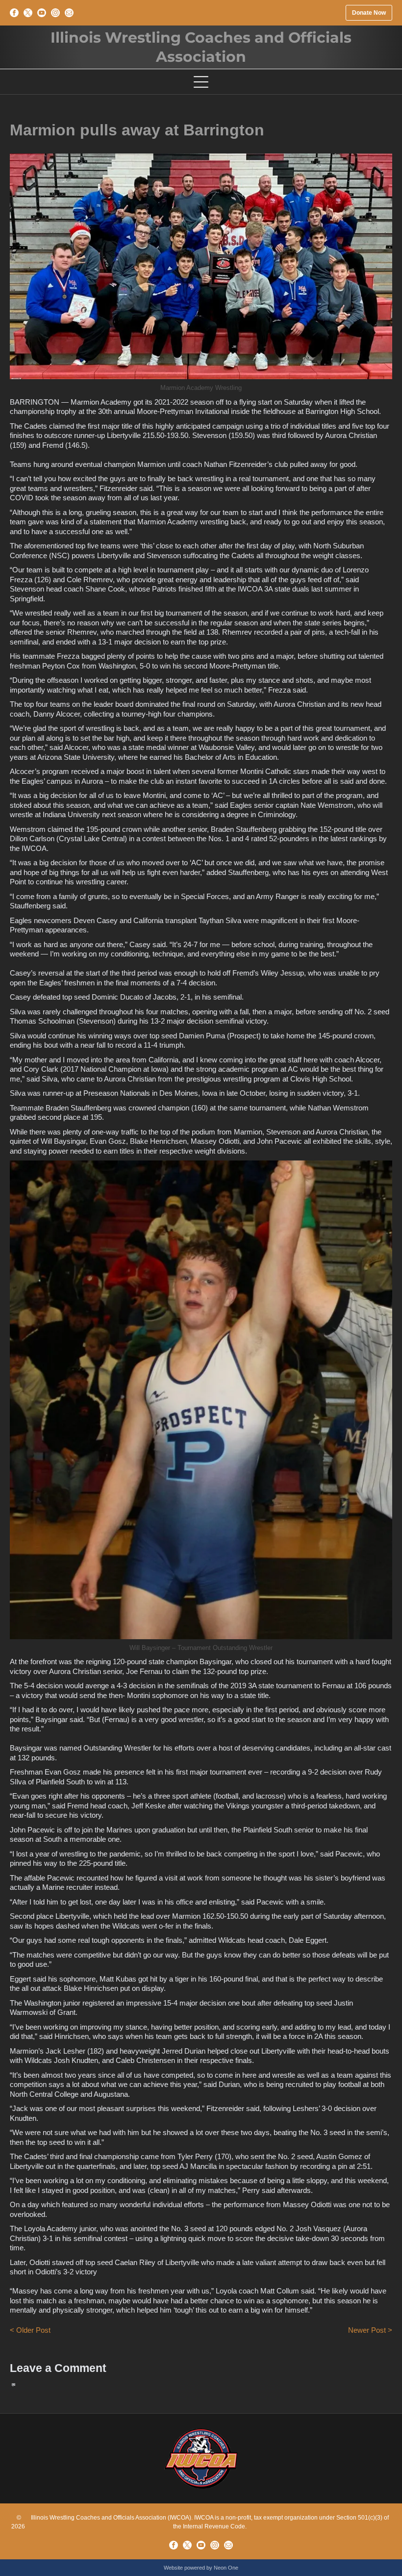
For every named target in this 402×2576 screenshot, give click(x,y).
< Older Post (30, 2330)
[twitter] (28, 13)
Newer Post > (370, 2330)
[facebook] (14, 13)
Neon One (226, 2568)
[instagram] (55, 13)
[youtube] (42, 13)
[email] (69, 13)
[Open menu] (201, 82)
